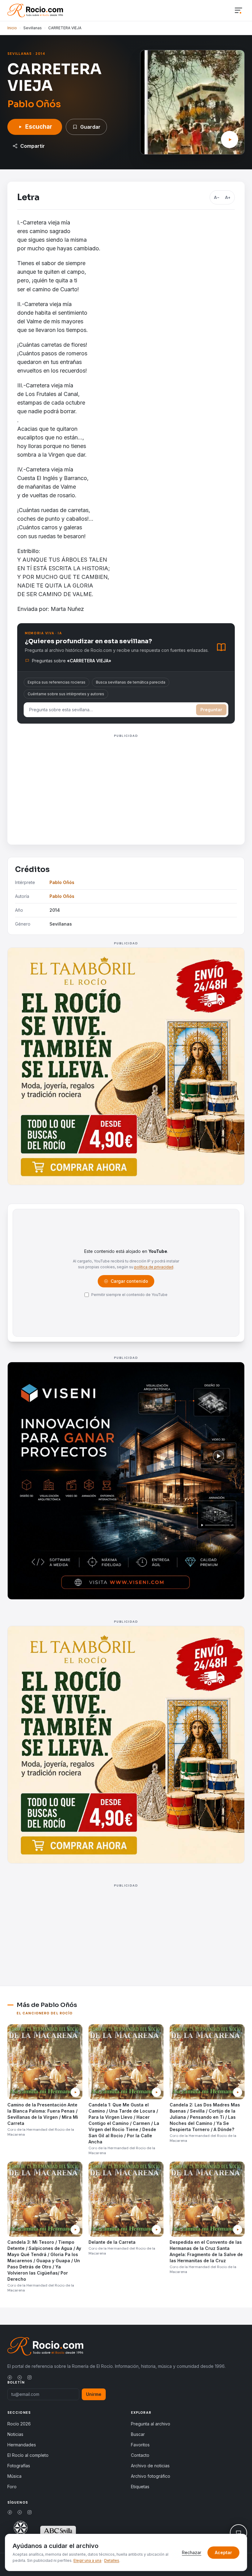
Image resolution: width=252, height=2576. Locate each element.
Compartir (33, 146)
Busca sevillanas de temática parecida (131, 682)
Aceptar (223, 2552)
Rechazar (192, 2552)
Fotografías (19, 2466)
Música (14, 2476)
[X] (20, 2377)
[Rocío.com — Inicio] (35, 10)
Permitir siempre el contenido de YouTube (129, 1295)
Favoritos (140, 2445)
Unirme (94, 2394)
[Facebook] (10, 2377)
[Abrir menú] (238, 11)
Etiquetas (140, 2487)
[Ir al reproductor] (230, 139)
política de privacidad (154, 1267)
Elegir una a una (87, 2560)
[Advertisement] (126, 783)
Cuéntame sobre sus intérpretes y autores (66, 694)
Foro (12, 2487)
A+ (228, 197)
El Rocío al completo (28, 2455)
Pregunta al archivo (151, 2424)
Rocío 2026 (19, 2424)
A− (217, 197)
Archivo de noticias (150, 2466)
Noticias (15, 2434)
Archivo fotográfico (151, 2476)
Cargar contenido (129, 1283)
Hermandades (22, 2445)
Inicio (12, 28)
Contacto (140, 2455)
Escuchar (39, 127)
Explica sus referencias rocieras (57, 682)
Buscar (138, 2434)
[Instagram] (30, 2377)
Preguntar (211, 710)
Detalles (112, 2560)
